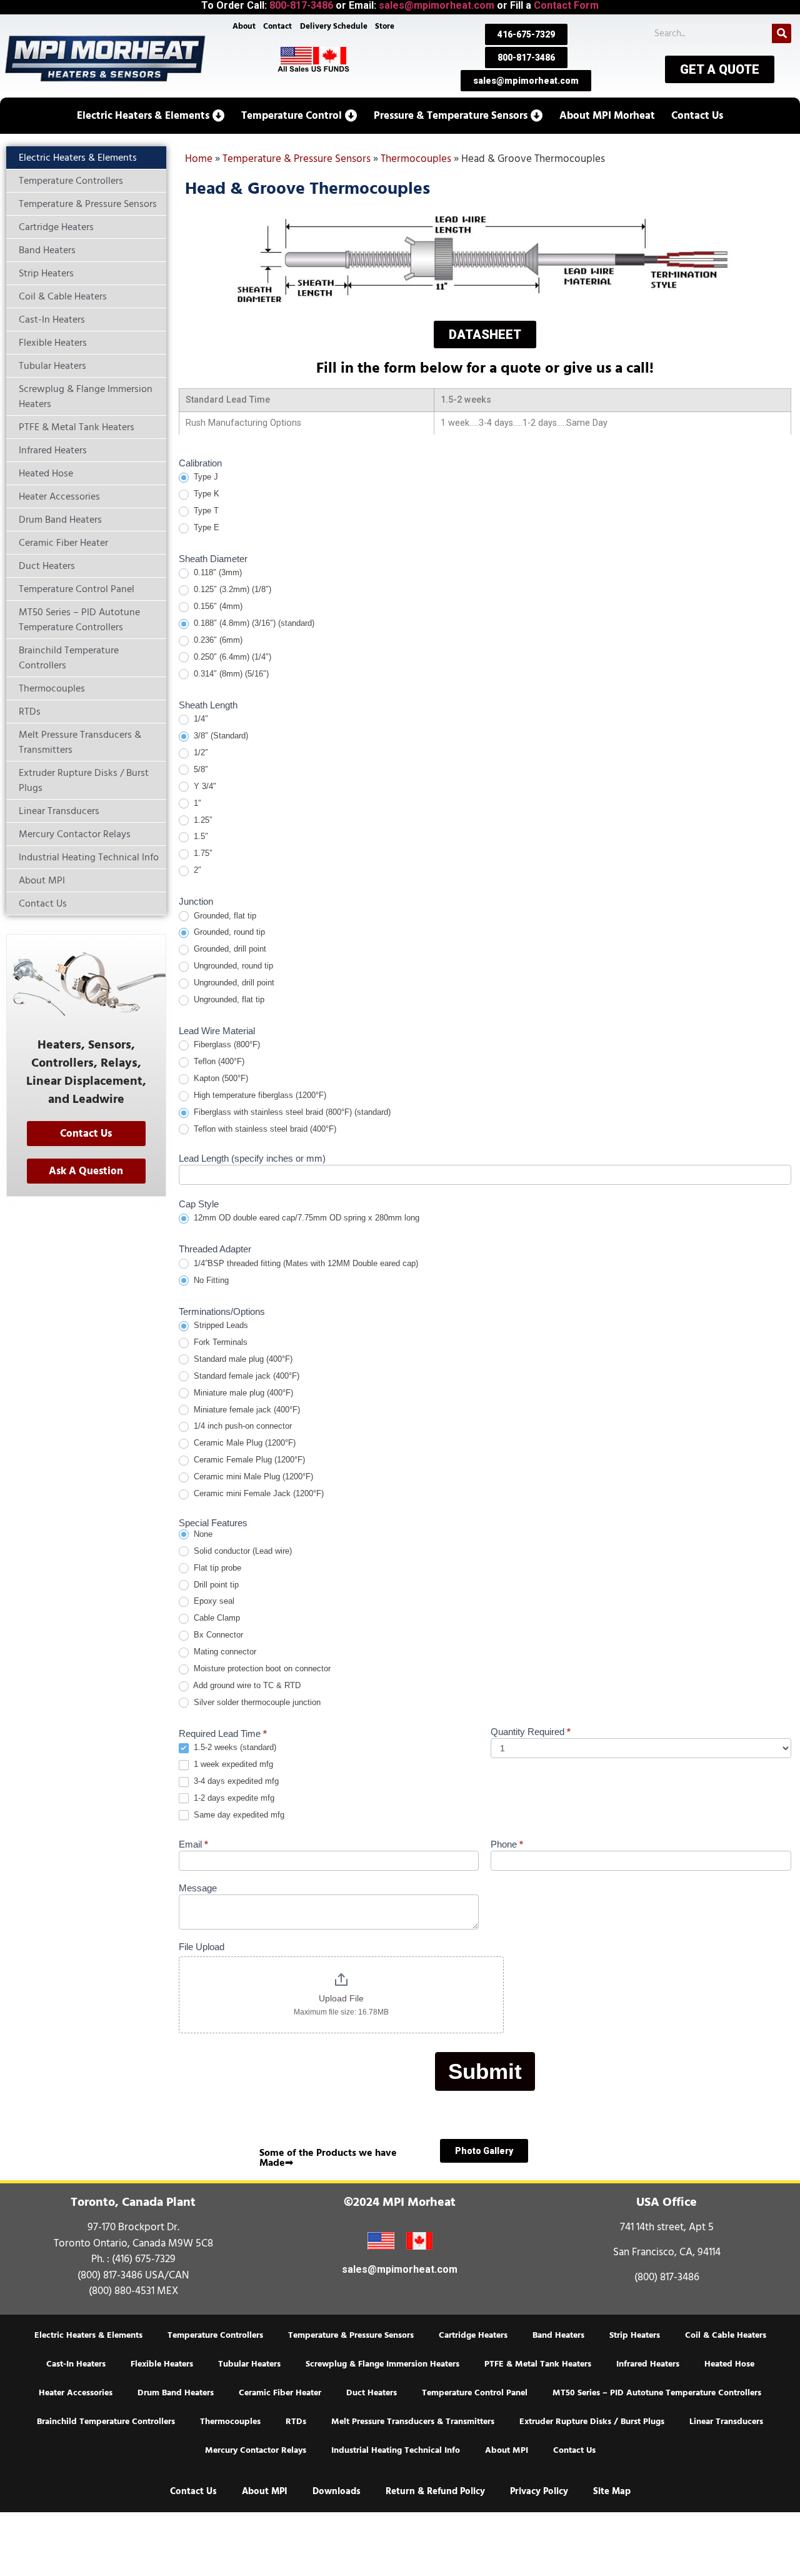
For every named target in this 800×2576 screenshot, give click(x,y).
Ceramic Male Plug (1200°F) (243, 1443)
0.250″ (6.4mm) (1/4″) (231, 657)
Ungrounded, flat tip (228, 999)
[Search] (782, 33)
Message (198, 1888)
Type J (205, 477)
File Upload (202, 1947)
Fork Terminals (219, 1342)
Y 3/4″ (204, 786)
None (202, 1534)
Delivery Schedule (334, 26)
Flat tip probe (216, 1568)
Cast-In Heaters (76, 2364)
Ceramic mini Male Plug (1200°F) (252, 1477)
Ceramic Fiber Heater (280, 2393)
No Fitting (210, 1280)
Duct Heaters (372, 2393)
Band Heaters (558, 2335)
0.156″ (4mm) (217, 606)
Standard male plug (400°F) (242, 1359)
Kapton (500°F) (220, 1078)
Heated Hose (729, 2364)
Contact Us (574, 2450)
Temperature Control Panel (475, 2393)
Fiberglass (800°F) (226, 1044)
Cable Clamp (216, 1618)
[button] (151, 116)
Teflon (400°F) (218, 1061)
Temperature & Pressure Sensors (297, 159)
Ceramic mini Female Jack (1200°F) (257, 1493)
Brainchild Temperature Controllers (106, 2422)
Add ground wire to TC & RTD (246, 1685)
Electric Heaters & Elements (88, 2335)
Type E (205, 527)
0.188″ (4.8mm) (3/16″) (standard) (253, 623)
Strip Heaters (635, 2335)
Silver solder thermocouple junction (256, 1702)
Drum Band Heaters (176, 2393)
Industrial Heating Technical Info (396, 2450)
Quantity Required (531, 1732)
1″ (196, 803)
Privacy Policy (539, 2491)
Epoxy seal (213, 1601)
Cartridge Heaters (473, 2335)
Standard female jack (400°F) (245, 1376)
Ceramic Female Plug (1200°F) (248, 1460)
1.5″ (200, 836)
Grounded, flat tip (224, 916)
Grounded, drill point (229, 949)
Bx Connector (217, 1635)
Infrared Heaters (648, 2364)
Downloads (337, 2491)
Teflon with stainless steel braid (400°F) (264, 1129)
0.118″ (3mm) (217, 572)
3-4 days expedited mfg (235, 1781)
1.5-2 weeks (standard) (234, 1747)
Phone (507, 1844)
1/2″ (200, 752)
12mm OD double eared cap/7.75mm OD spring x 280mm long (305, 1218)
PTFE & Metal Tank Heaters (538, 2364)
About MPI (507, 2450)
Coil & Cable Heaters (726, 2335)
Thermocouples (416, 159)
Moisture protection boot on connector (261, 1668)
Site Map (612, 2491)
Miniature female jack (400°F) (246, 1410)
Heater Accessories (76, 2393)
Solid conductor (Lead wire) (242, 1551)
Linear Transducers (726, 2422)
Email (193, 1844)
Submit (485, 2071)
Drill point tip (215, 1585)
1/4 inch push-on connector (242, 1426)
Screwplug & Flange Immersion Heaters (382, 2364)
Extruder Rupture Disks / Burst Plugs (592, 2422)
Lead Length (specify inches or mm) (252, 1159)
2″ (196, 870)
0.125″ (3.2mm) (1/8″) (231, 589)
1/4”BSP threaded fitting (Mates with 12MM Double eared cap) (305, 1263)
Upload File (341, 1998)
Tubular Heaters (249, 2364)
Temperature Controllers (215, 2335)
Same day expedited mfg (238, 1815)
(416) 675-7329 (144, 2259)
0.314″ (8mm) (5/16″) (230, 674)
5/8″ (200, 769)
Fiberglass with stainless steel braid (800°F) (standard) (291, 1112)
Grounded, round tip (228, 932)
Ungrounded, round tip (232, 966)
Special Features (213, 1523)
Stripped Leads (220, 1325)
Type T (205, 511)
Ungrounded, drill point (233, 983)
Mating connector (224, 1652)
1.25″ (202, 820)
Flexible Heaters (162, 2364)
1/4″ (200, 719)
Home (199, 159)
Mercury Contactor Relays (256, 2450)
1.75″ (202, 853)
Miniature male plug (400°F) (242, 1393)
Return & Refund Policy (435, 2491)
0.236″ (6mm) (217, 640)
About (244, 26)
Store (385, 26)
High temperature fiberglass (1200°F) (259, 1095)
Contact (277, 26)
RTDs (296, 2422)
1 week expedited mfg (232, 1764)
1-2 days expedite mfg (233, 1798)
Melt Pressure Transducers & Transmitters (413, 2422)
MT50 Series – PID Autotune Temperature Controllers (657, 2393)
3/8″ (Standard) (220, 736)
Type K (205, 494)
